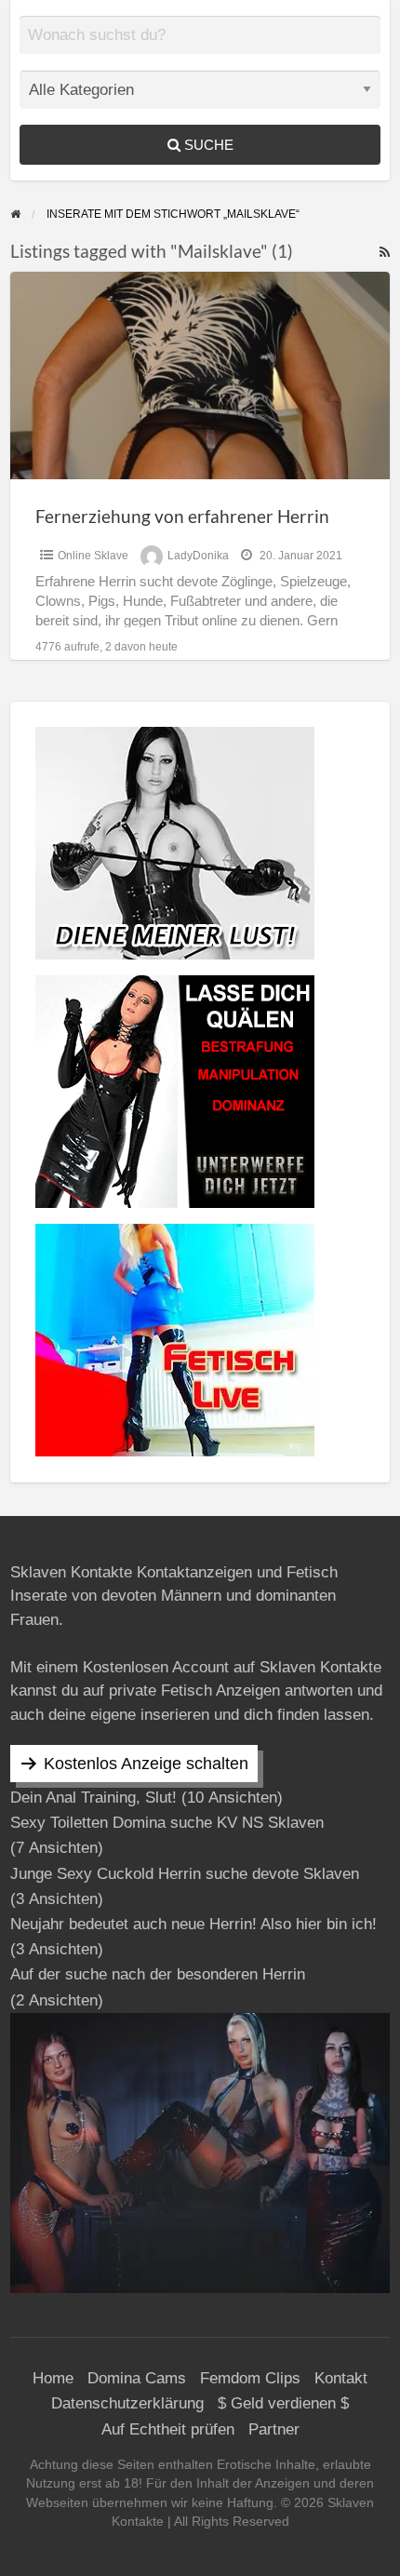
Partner (274, 2429)
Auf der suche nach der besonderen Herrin (158, 1974)
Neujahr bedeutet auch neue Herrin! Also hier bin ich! (193, 1924)
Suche (207, 145)
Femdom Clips (250, 2378)
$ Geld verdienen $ (283, 2403)
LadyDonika (198, 556)
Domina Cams (137, 2378)
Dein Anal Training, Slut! (93, 1798)
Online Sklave (93, 556)
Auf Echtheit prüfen (168, 2429)
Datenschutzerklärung (127, 2403)
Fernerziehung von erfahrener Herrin (182, 516)
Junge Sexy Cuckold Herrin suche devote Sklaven (185, 1874)
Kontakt (341, 2378)
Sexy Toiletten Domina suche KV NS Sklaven (167, 1823)
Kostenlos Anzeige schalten (146, 1764)
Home (53, 2378)
